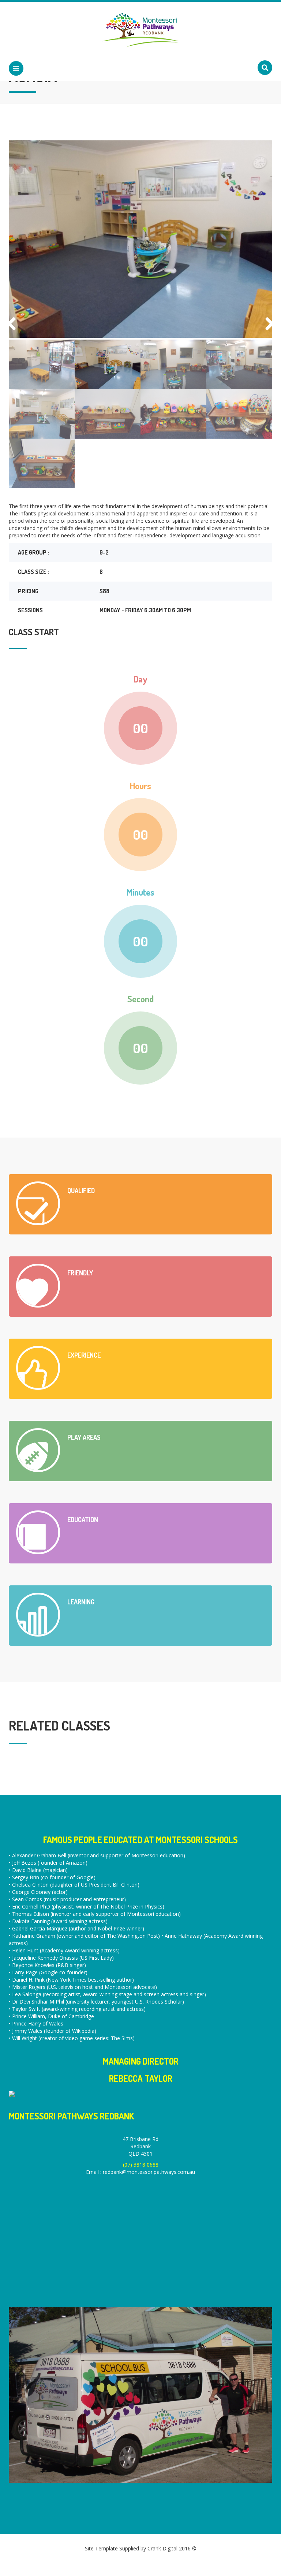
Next (267, 323)
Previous (14, 323)
